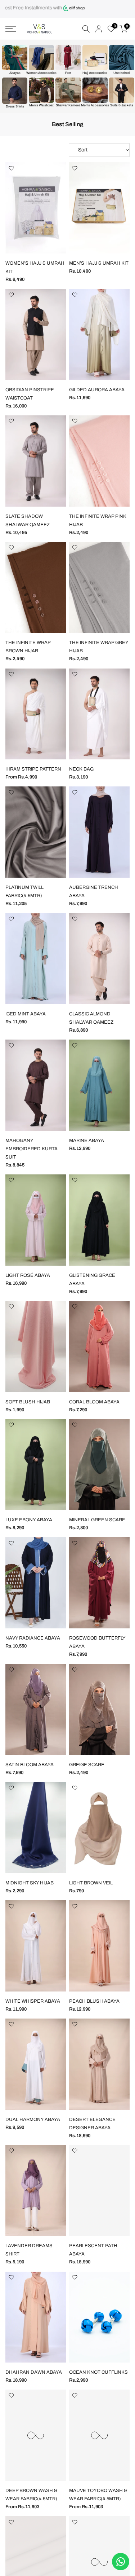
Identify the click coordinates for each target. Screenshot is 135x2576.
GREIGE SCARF (87, 1765)
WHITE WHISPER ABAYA (33, 2001)
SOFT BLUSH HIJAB (28, 1402)
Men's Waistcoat (41, 105)
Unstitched (121, 73)
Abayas (15, 73)
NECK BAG (81, 769)
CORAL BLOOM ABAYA (94, 1402)
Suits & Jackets (122, 105)
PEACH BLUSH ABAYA (94, 2001)
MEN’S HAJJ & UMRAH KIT (99, 263)
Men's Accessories (95, 105)
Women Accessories (41, 73)
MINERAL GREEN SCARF (97, 1520)
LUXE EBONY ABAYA (29, 1520)
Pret (68, 73)
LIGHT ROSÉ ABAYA (28, 1275)
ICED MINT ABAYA (26, 1014)
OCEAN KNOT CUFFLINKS (98, 2372)
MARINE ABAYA (87, 1141)
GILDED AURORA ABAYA (97, 390)
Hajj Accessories (95, 73)
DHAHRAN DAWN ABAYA (34, 2372)
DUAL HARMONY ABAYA (33, 2120)
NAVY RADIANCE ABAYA (33, 1638)
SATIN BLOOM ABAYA (30, 1765)
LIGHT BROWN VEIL (91, 1883)
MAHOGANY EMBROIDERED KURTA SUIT (31, 1149)
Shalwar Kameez (68, 105)
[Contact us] (121, 2562)
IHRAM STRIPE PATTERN (33, 769)
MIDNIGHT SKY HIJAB (30, 1883)
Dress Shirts (15, 106)
